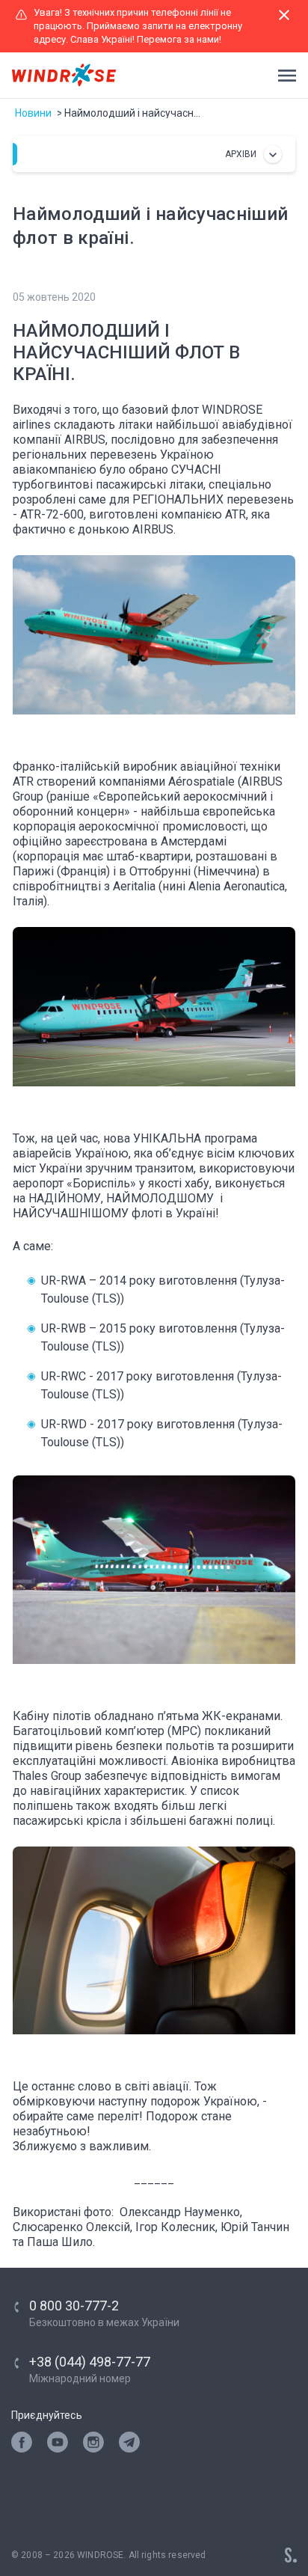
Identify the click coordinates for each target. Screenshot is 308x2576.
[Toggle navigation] (283, 76)
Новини (33, 113)
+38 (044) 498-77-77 (90, 2362)
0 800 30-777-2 (74, 2306)
